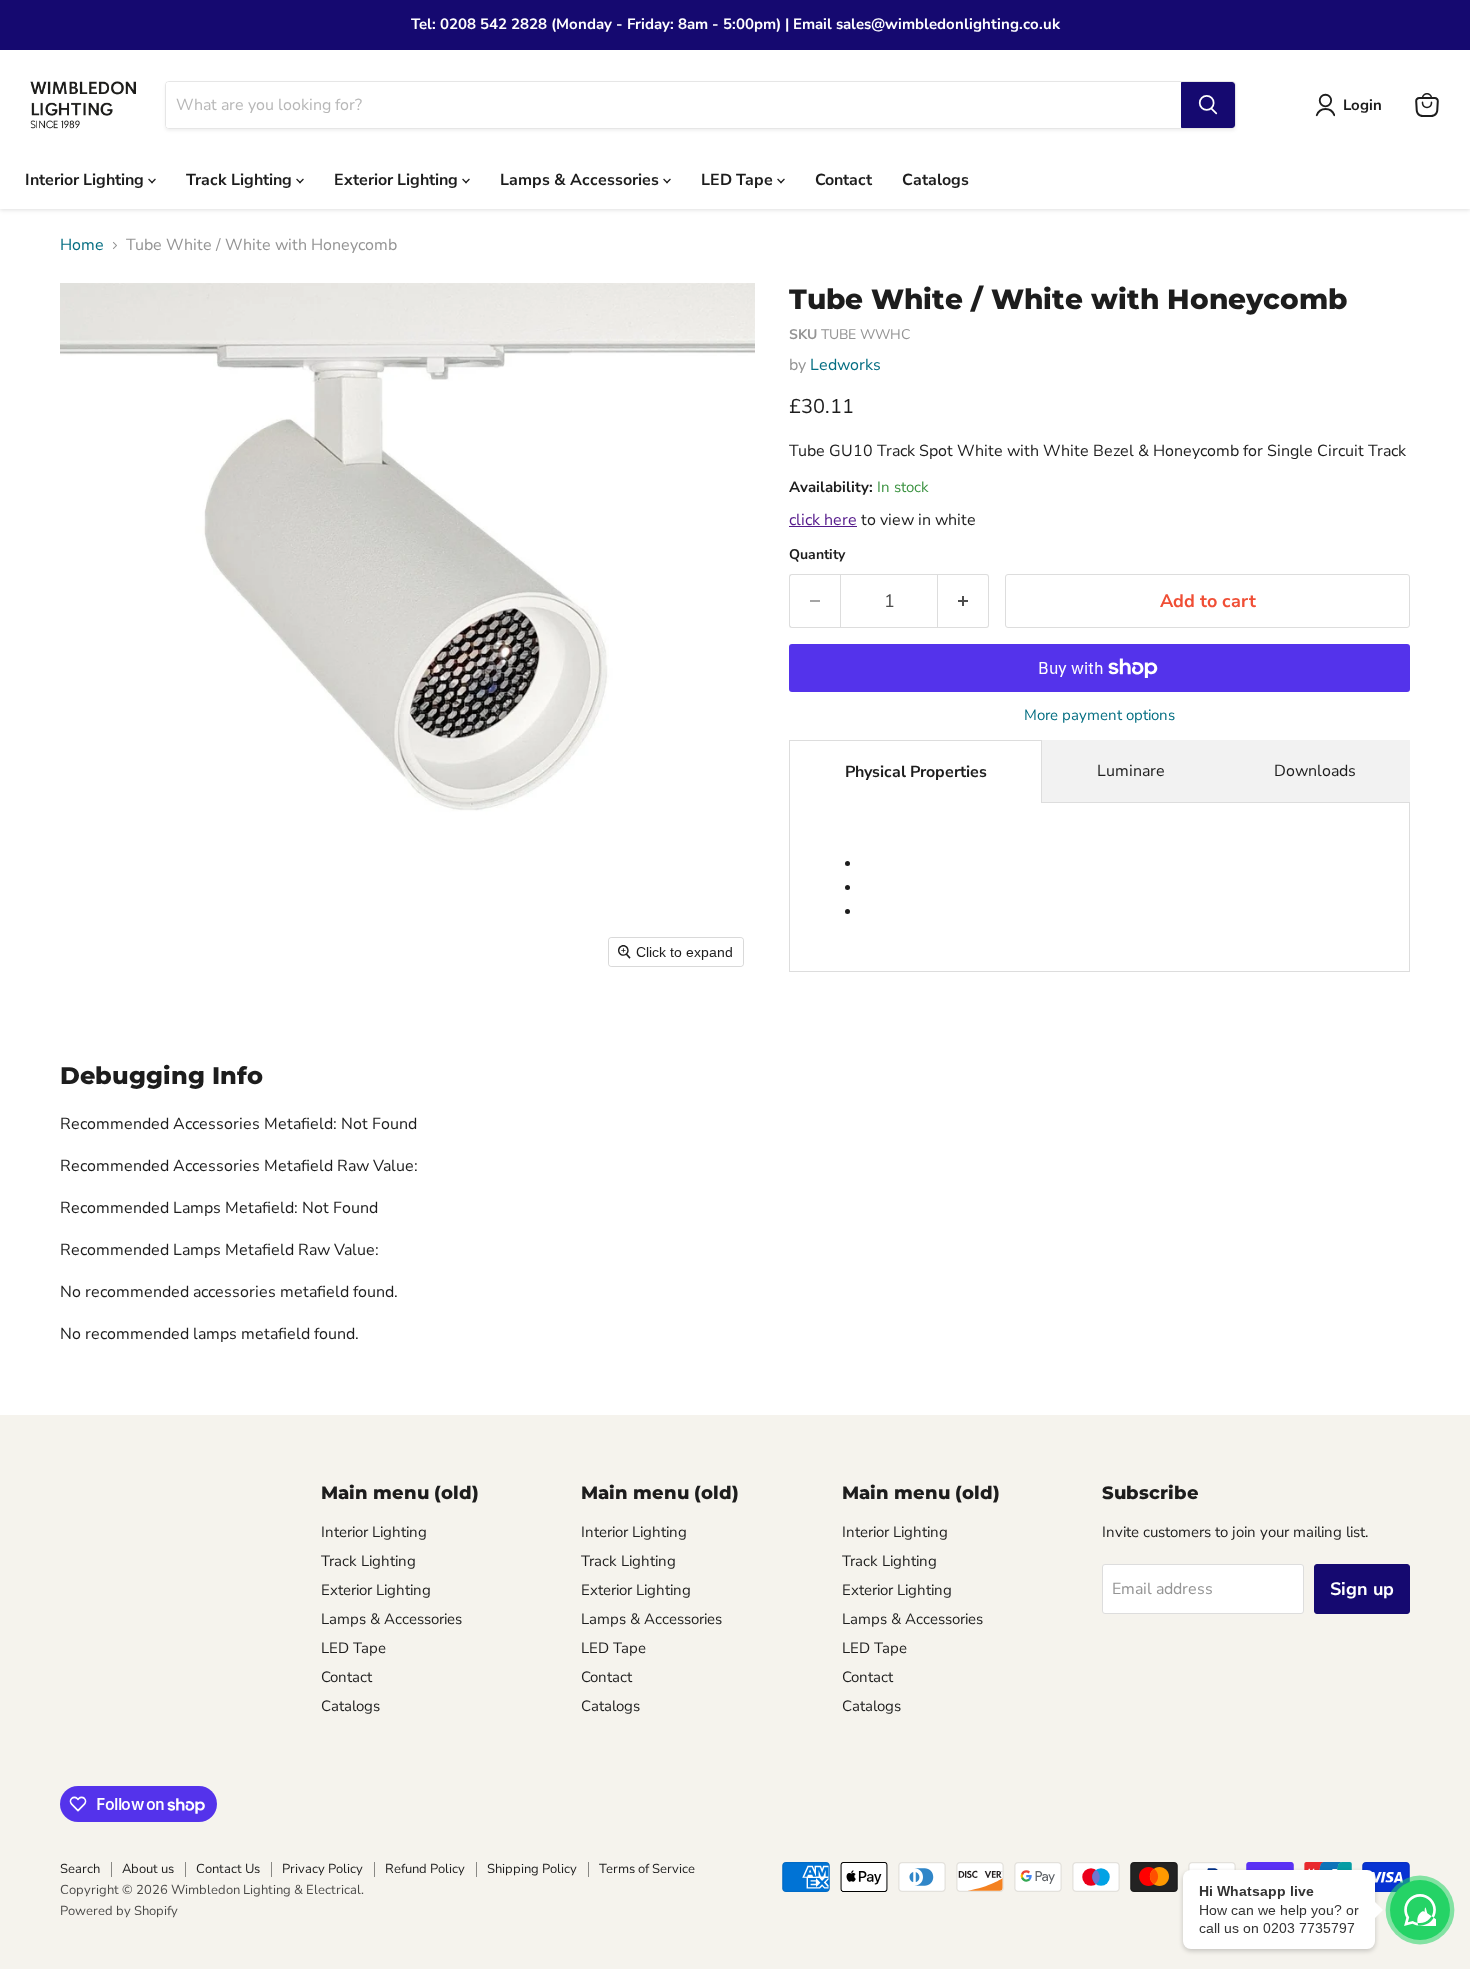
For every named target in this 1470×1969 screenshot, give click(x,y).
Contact (843, 179)
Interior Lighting (86, 179)
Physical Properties (916, 772)
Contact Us (228, 1869)
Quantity (817, 555)
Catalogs (935, 179)
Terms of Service (647, 1869)
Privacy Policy (322, 1869)
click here (823, 520)
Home (82, 245)
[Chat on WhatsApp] (1420, 1910)
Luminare (1131, 771)
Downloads (1315, 771)
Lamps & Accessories (581, 179)
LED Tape (739, 179)
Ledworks (845, 365)
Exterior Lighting (398, 179)
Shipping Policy (532, 1869)
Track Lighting (241, 179)
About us (148, 1869)
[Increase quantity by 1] (963, 601)
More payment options (1099, 715)
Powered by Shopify (119, 1911)
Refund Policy (425, 1869)
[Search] (1208, 105)
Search (80, 1869)
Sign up (1362, 1589)
